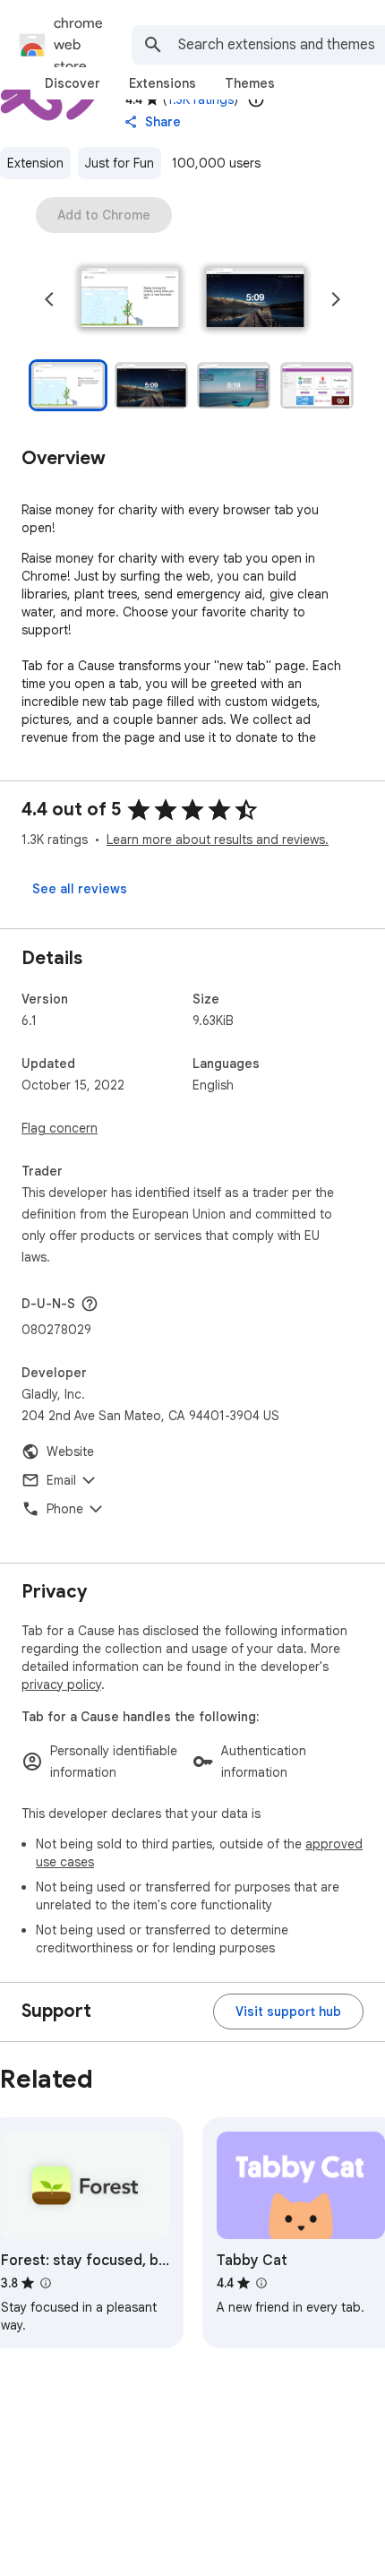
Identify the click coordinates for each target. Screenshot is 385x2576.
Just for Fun (120, 163)
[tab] (73, 83)
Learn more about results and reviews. (218, 840)
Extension (35, 163)
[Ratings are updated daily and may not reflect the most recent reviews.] (256, 99)
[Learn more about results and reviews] (90, 1304)
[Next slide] (336, 299)
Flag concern (60, 1128)
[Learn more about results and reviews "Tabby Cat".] (261, 2283)
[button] (130, 299)
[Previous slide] (49, 299)
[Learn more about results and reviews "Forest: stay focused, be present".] (46, 2283)
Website (70, 1452)
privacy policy (61, 1684)
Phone (65, 1509)
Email (61, 1480)
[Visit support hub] (288, 2012)
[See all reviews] (80, 889)
